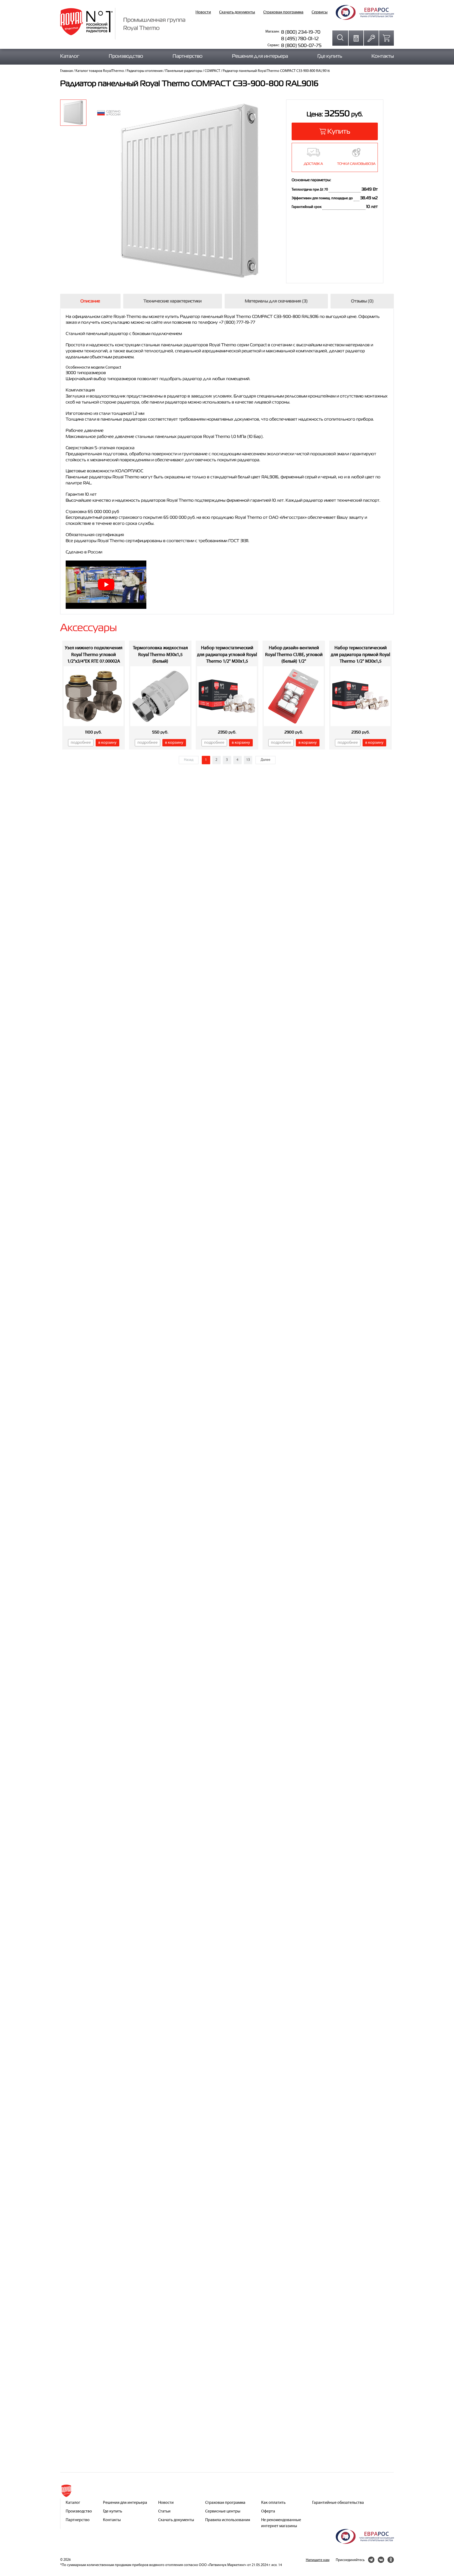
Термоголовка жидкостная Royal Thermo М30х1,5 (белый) (160, 655)
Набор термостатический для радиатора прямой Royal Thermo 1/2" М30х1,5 (360, 655)
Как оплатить (273, 2503)
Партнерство (188, 56)
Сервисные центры (223, 2511)
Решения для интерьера (260, 56)
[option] (73, 113)
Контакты (383, 56)
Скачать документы (237, 12)
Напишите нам (318, 2560)
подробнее (81, 743)
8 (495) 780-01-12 (300, 38)
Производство (126, 56)
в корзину (107, 743)
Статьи (164, 2511)
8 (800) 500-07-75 (301, 45)
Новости (203, 12)
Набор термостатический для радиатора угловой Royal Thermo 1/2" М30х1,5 (227, 655)
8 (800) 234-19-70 (301, 32)
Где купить (330, 56)
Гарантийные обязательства (338, 2503)
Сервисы (320, 12)
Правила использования (228, 2520)
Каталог (70, 56)
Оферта (268, 2511)
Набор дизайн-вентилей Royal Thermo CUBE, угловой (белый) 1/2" (294, 655)
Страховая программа (283, 12)
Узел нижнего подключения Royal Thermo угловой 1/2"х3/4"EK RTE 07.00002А (94, 655)
